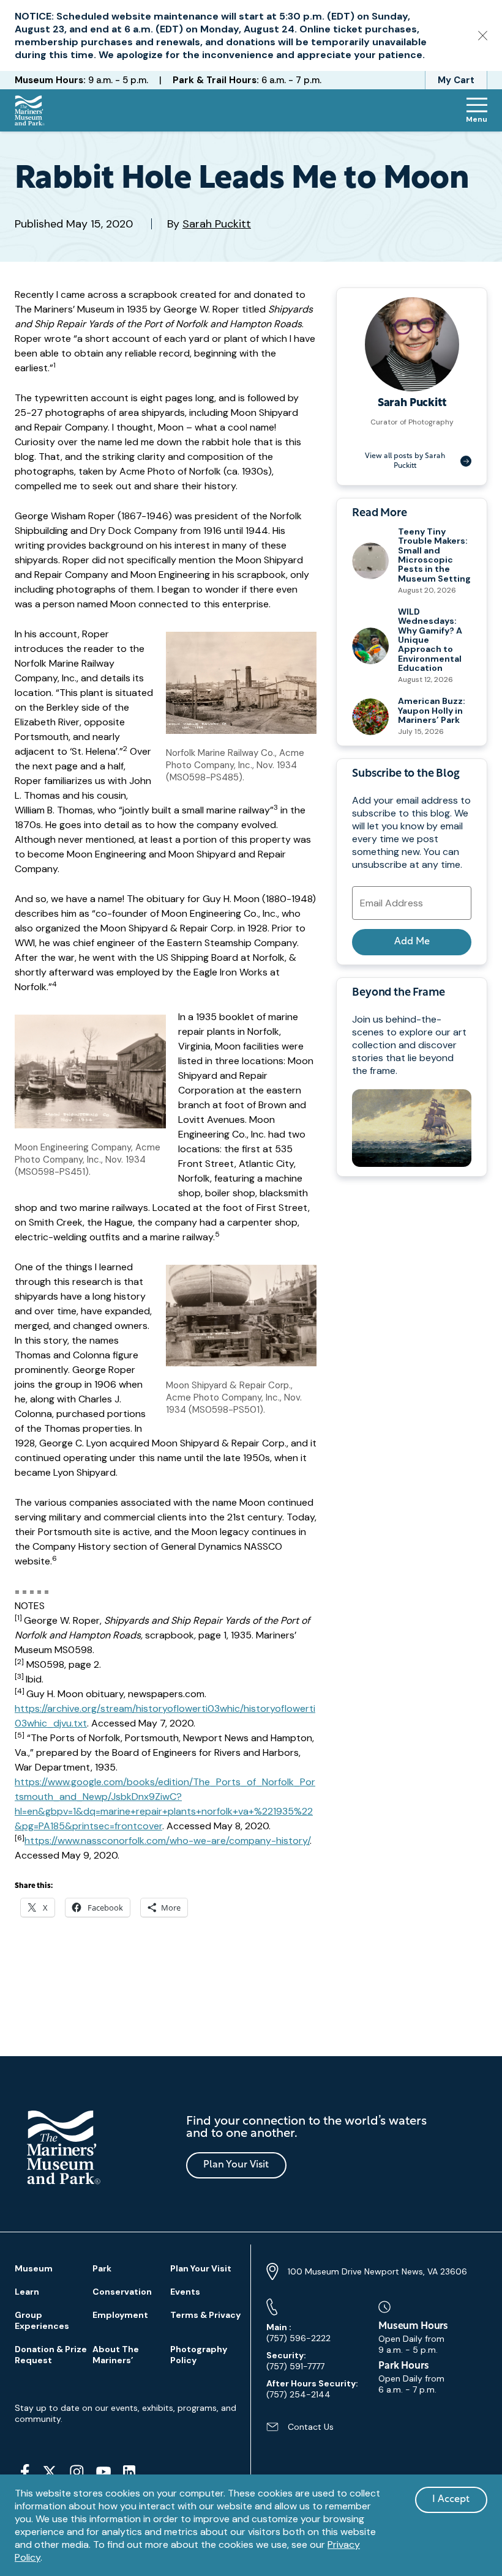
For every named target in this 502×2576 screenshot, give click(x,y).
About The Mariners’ (116, 2355)
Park (102, 2268)
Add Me (412, 942)
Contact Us (300, 2431)
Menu (477, 119)
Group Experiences (42, 2320)
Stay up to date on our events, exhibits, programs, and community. (125, 2413)
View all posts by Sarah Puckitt (405, 461)
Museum (34, 2268)
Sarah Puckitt (217, 224)
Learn (27, 2292)
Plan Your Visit (236, 2165)
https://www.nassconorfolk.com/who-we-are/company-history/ (167, 1841)
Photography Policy (199, 2355)
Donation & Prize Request (51, 2355)
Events (185, 2292)
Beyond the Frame (398, 993)
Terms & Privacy (205, 2315)
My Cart (456, 80)
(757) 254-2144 (312, 2389)
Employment (120, 2315)
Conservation (122, 2292)
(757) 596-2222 (298, 2333)
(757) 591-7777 (295, 2361)
